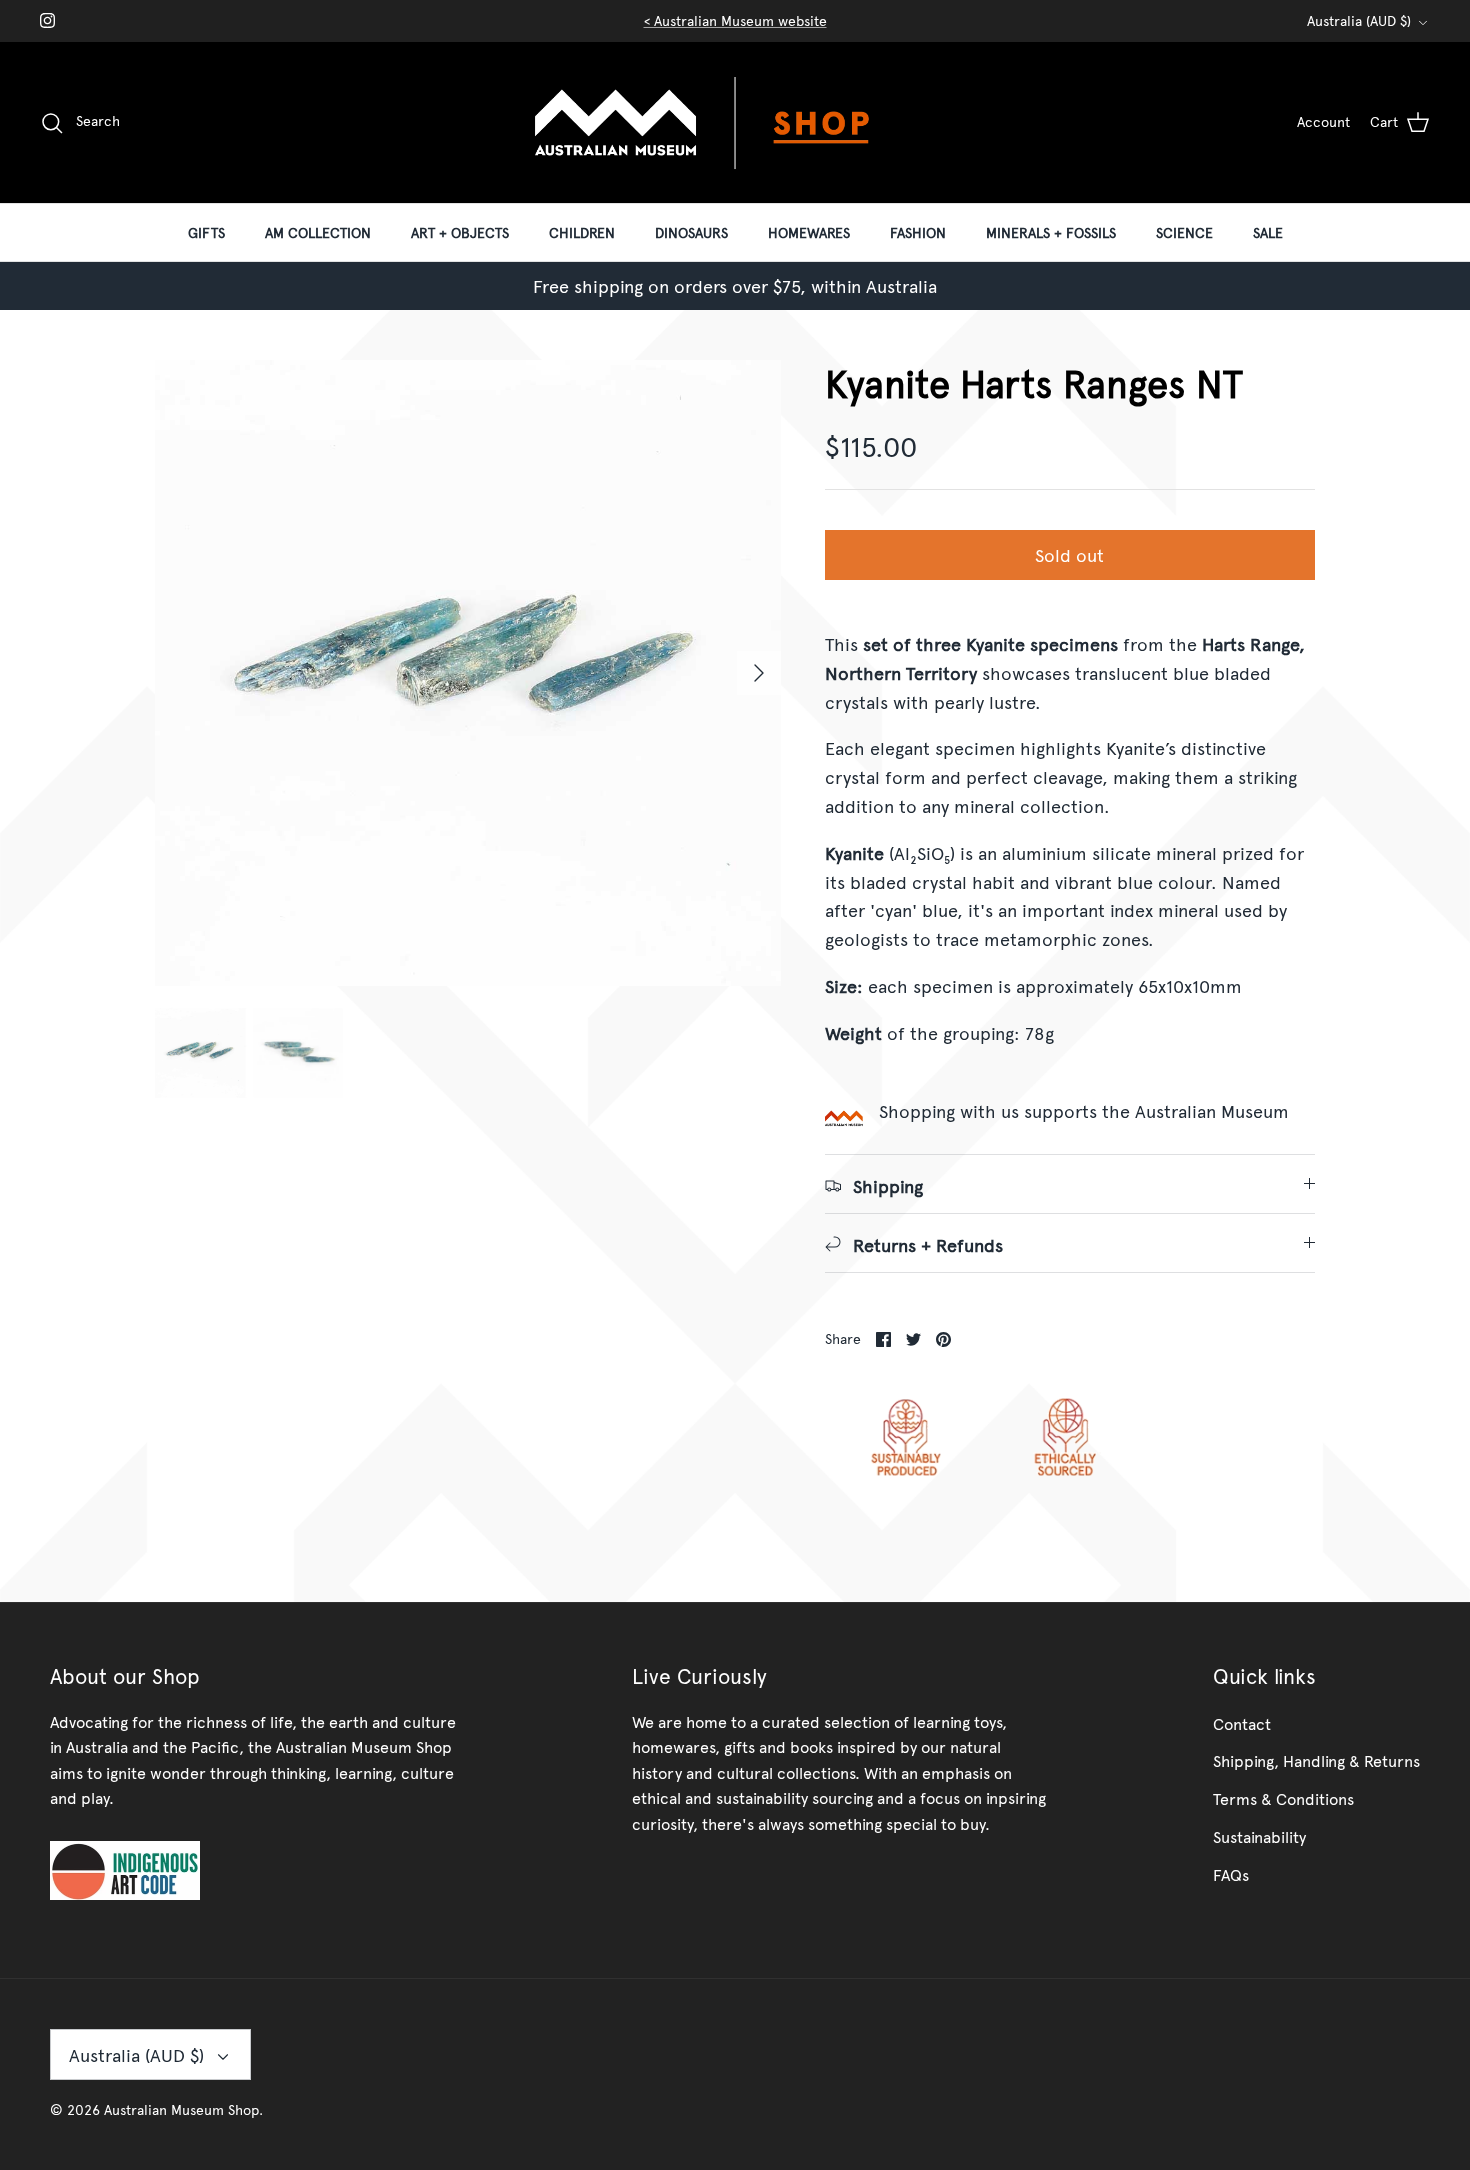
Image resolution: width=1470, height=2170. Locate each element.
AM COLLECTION (318, 232)
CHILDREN (582, 232)
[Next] (759, 673)
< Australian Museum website (735, 20)
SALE (1268, 232)
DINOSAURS (691, 232)
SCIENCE (1184, 232)
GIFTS (206, 232)
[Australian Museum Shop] (735, 122)
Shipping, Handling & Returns (1316, 1760)
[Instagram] (47, 20)
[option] (468, 673)
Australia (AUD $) (1359, 20)
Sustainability (1259, 1836)
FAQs (1231, 1874)
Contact (1242, 1723)
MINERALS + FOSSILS (1051, 232)
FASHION (918, 232)
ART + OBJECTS (460, 232)
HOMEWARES (809, 232)
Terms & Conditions (1283, 1798)
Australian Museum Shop (181, 2109)
